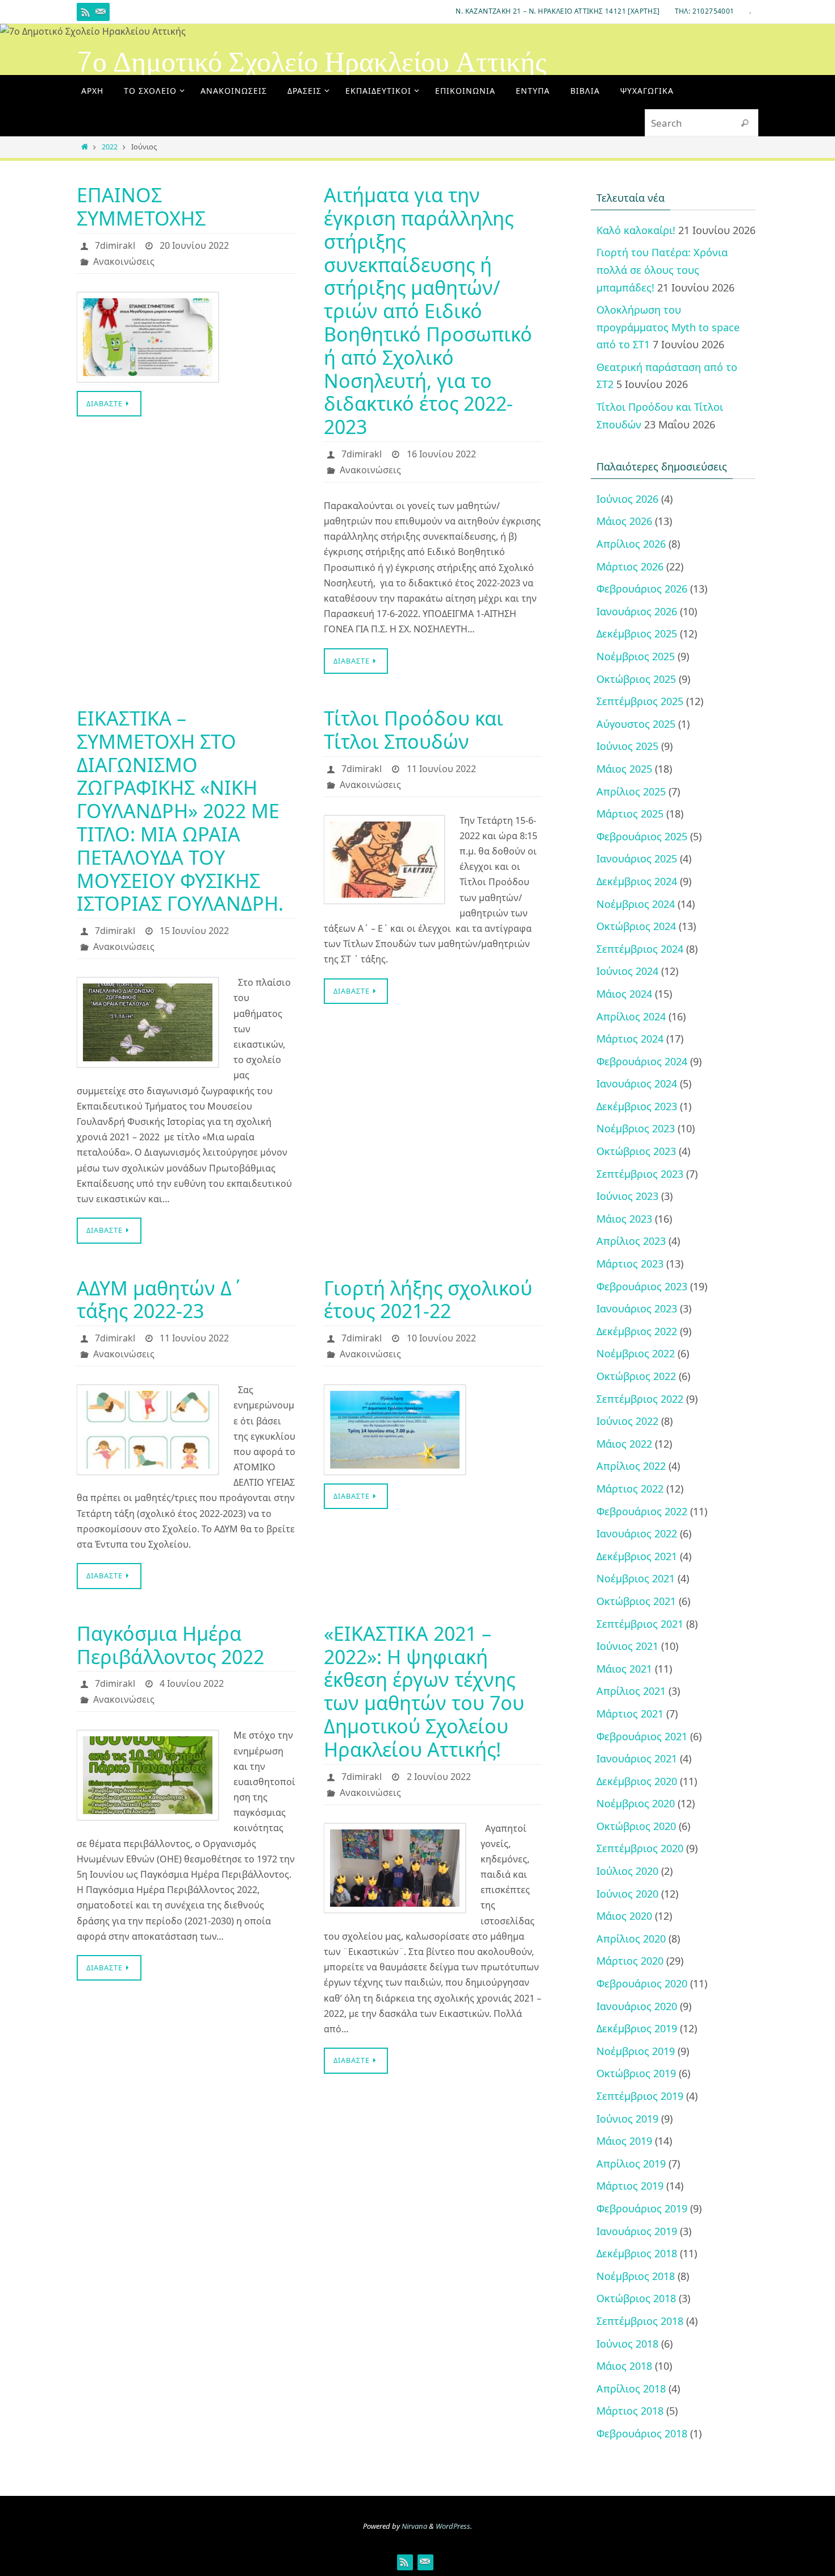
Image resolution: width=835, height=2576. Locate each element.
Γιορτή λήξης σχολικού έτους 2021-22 (428, 1300)
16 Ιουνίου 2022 (441, 454)
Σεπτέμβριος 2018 (640, 2321)
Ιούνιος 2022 (627, 1421)
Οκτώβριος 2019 (636, 2073)
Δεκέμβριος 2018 (637, 2253)
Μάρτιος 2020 (630, 1961)
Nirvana (414, 2526)
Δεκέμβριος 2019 (637, 2028)
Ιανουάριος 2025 (637, 858)
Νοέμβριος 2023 (636, 1128)
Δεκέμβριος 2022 (637, 1331)
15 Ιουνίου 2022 (194, 931)
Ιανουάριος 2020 (637, 2006)
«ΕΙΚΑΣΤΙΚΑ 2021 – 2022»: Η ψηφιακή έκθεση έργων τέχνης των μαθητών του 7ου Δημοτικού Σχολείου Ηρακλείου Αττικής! (424, 1691)
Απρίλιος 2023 (631, 1241)
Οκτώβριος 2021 (636, 1601)
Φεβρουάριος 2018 (642, 2433)
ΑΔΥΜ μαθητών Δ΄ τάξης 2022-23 (160, 1300)
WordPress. (454, 2526)
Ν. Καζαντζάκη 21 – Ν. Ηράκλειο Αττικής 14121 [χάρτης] (558, 11)
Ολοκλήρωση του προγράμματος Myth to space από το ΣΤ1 (668, 327)
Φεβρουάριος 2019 (642, 2208)
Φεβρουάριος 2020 (642, 1983)
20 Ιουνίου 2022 (194, 245)
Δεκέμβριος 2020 (637, 1781)
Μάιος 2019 (624, 2141)
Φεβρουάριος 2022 (642, 1511)
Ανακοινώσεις (124, 261)
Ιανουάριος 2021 (637, 1758)
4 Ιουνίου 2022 (192, 1683)
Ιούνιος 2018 (627, 2344)
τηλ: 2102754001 (705, 11)
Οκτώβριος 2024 (636, 926)
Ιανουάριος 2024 (637, 1083)
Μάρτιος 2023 (630, 1264)
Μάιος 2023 (624, 1219)
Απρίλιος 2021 (631, 1691)
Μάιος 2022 (624, 1444)
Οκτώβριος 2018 (636, 2298)
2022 (110, 147)
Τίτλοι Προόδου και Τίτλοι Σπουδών (414, 730)
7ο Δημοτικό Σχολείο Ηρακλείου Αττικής (312, 62)
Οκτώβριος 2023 (636, 1151)
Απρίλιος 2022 (631, 1466)
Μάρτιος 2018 (630, 2411)
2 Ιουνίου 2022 (439, 1777)
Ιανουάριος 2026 (637, 611)
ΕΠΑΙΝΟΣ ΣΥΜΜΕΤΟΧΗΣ (141, 207)
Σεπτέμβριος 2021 (640, 1624)
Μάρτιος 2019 (630, 2186)
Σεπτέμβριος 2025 (640, 701)
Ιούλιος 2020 (627, 1871)
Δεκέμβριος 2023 (637, 1106)
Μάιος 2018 (624, 2366)
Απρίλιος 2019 (631, 2164)
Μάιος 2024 (624, 994)
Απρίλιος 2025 (631, 791)
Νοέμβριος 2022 (636, 1353)
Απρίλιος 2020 (631, 1939)
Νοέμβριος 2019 (636, 2051)
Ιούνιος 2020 (627, 1894)
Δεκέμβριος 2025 (637, 633)
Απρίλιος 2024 (631, 1016)
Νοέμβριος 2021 (636, 1578)
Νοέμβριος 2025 (636, 656)
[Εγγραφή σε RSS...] (86, 12)
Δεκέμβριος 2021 (637, 1556)
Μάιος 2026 (624, 521)
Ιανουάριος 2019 (637, 2231)
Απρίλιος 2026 (631, 544)
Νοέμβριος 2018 (636, 2276)
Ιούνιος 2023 (627, 1196)
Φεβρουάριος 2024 (642, 1061)
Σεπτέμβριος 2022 (640, 1399)
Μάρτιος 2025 (630, 814)
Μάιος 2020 (624, 1916)
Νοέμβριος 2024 (636, 904)
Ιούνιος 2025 (627, 746)
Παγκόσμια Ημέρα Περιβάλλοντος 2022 (170, 1645)
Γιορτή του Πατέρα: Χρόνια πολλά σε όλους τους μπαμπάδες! (662, 270)
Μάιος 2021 (624, 1669)
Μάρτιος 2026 (630, 566)
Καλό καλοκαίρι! (636, 230)
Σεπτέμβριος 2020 (640, 1848)
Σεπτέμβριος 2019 (640, 2096)
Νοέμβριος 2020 (636, 1803)
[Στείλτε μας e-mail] (101, 12)
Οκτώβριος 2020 (636, 1826)
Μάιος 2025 (624, 769)
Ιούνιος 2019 (627, 2119)
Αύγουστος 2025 (636, 724)
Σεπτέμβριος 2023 (640, 1174)
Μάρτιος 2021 (630, 1714)
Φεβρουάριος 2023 (642, 1286)
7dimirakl (115, 245)
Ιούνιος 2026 (627, 499)
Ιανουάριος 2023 (637, 1308)
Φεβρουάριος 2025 (642, 836)
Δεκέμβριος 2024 (637, 881)
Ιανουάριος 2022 (637, 1533)
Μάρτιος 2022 (630, 1489)
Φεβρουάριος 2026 (642, 589)
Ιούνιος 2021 (627, 1646)
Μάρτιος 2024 (630, 1039)
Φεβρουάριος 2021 (642, 1736)
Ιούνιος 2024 (627, 971)
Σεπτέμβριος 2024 (640, 949)
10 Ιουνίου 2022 (441, 1338)
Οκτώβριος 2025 (636, 679)
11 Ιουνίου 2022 (441, 769)
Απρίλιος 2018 (631, 2389)
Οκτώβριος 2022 (636, 1376)
